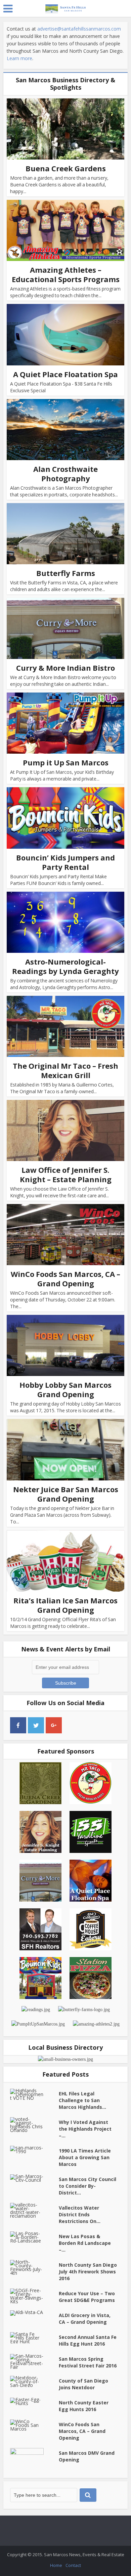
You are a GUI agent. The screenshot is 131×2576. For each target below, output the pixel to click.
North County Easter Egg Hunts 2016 (84, 2406)
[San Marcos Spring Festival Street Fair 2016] (34, 2361)
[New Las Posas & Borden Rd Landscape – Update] (34, 2237)
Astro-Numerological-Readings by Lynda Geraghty (65, 966)
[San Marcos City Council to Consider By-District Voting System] (34, 2178)
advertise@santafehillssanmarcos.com (79, 29)
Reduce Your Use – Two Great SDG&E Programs (87, 2297)
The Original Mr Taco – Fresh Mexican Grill (65, 1070)
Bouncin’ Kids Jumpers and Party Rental (65, 862)
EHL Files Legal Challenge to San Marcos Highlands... (82, 2100)
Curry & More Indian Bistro (65, 668)
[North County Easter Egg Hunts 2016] (34, 2401)
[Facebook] (18, 1725)
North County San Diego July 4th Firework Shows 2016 (88, 2272)
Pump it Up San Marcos (66, 762)
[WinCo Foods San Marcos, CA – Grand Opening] (34, 2425)
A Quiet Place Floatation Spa (65, 374)
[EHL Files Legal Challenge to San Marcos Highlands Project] (34, 2094)
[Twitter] (36, 1725)
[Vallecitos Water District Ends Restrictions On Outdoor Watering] (34, 2210)
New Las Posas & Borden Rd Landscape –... (85, 2243)
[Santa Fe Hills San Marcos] (65, 7)
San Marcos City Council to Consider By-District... (88, 2186)
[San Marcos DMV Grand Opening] (34, 2460)
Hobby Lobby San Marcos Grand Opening (65, 1389)
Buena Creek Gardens (66, 168)
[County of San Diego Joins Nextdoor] (34, 2381)
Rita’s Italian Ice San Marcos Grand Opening (65, 1605)
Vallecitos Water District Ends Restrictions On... (80, 2214)
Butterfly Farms (66, 573)
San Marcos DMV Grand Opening (87, 2456)
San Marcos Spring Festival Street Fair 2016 (88, 2362)
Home (56, 2565)
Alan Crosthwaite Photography (65, 474)
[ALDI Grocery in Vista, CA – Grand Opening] (34, 2313)
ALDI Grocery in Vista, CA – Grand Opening (85, 2319)
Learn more (19, 58)
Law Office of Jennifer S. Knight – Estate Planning (66, 1174)
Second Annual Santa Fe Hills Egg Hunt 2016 (88, 2340)
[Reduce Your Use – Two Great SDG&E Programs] (34, 2296)
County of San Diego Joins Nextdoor (83, 2384)
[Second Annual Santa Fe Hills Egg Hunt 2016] (34, 2338)
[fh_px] (72, 1725)
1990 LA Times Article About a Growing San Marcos (85, 2157)
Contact (73, 2565)
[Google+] (54, 1725)
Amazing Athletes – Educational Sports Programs (66, 274)
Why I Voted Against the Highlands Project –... (85, 2129)
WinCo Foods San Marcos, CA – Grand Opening (65, 1279)
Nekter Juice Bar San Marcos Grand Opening (66, 1494)
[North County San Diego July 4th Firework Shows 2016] (34, 2267)
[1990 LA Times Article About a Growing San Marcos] (34, 2149)
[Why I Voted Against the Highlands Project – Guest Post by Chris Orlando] (34, 2125)
